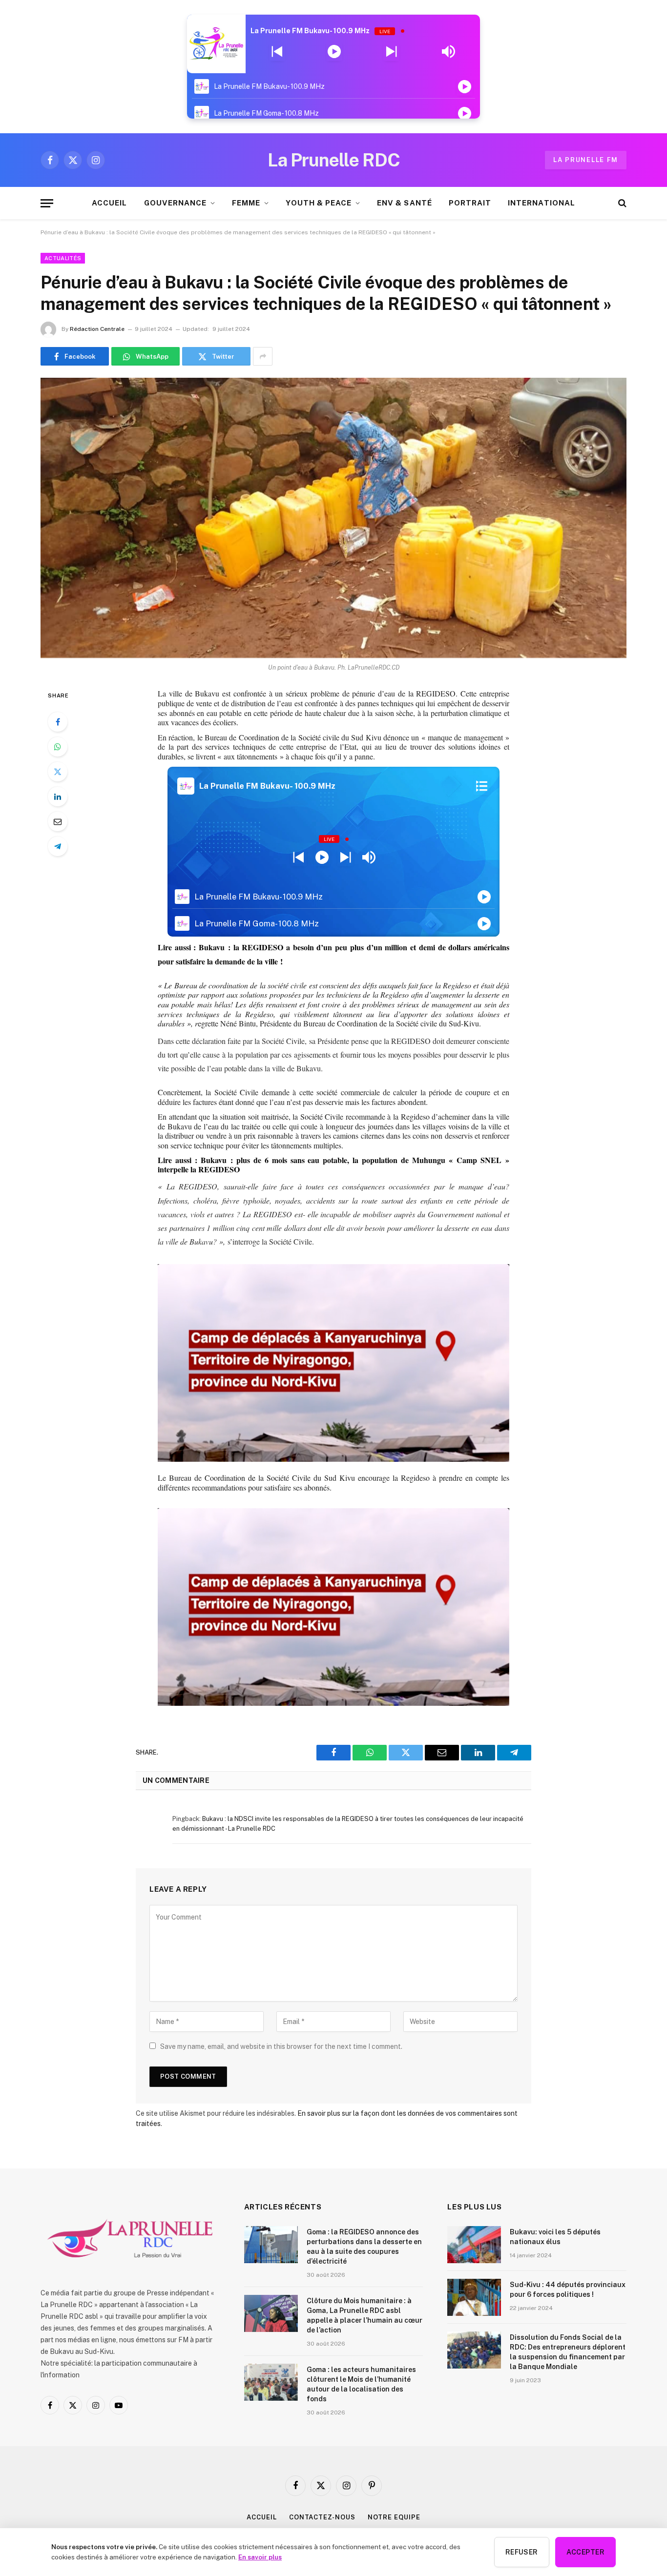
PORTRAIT (470, 203)
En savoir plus (260, 2557)
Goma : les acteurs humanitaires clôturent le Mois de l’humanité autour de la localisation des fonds (361, 2384)
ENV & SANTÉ (405, 203)
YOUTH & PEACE (319, 203)
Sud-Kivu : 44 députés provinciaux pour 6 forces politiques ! (568, 2290)
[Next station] (277, 52)
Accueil (261, 2517)
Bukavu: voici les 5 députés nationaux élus (555, 2237)
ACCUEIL (109, 203)
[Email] (58, 821)
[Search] (621, 203)
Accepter (585, 2552)
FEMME (246, 203)
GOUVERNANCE (176, 203)
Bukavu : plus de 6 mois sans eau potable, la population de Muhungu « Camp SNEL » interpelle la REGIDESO (333, 1165)
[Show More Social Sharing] (263, 356)
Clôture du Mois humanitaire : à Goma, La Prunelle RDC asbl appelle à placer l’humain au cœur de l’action (365, 2315)
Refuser (522, 2552)
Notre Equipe (394, 2517)
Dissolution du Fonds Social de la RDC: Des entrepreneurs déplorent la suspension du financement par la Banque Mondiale (568, 2352)
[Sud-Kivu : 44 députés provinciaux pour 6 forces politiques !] (474, 2297)
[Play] (334, 52)
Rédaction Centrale (97, 329)
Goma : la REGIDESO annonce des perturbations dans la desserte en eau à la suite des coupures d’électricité (364, 2247)
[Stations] (482, 786)
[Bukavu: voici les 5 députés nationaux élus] (474, 2245)
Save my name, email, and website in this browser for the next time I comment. (281, 2046)
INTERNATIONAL (542, 203)
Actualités (63, 258)
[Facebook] (58, 722)
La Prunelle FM (586, 160)
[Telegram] (58, 846)
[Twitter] (58, 772)
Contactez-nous (322, 2517)
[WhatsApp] (58, 747)
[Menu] (47, 203)
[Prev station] (391, 52)
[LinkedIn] (58, 797)
